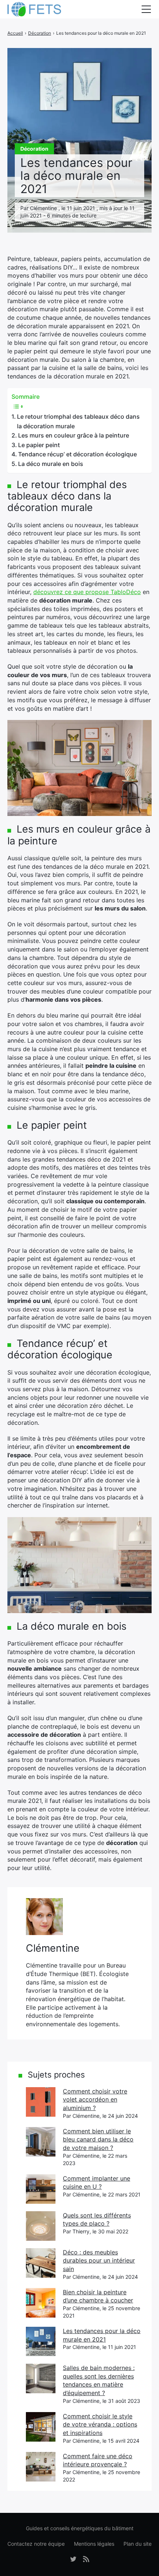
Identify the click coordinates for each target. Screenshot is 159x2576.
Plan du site (138, 2544)
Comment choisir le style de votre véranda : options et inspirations (100, 2424)
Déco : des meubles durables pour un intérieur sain (99, 2261)
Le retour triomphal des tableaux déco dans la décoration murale (78, 421)
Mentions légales (94, 2544)
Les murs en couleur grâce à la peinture (74, 435)
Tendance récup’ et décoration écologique (77, 454)
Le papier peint (39, 445)
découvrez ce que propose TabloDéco (87, 592)
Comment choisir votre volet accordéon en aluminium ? (95, 2100)
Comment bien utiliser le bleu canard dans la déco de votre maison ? (98, 2139)
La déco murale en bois (51, 464)
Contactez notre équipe (36, 2544)
